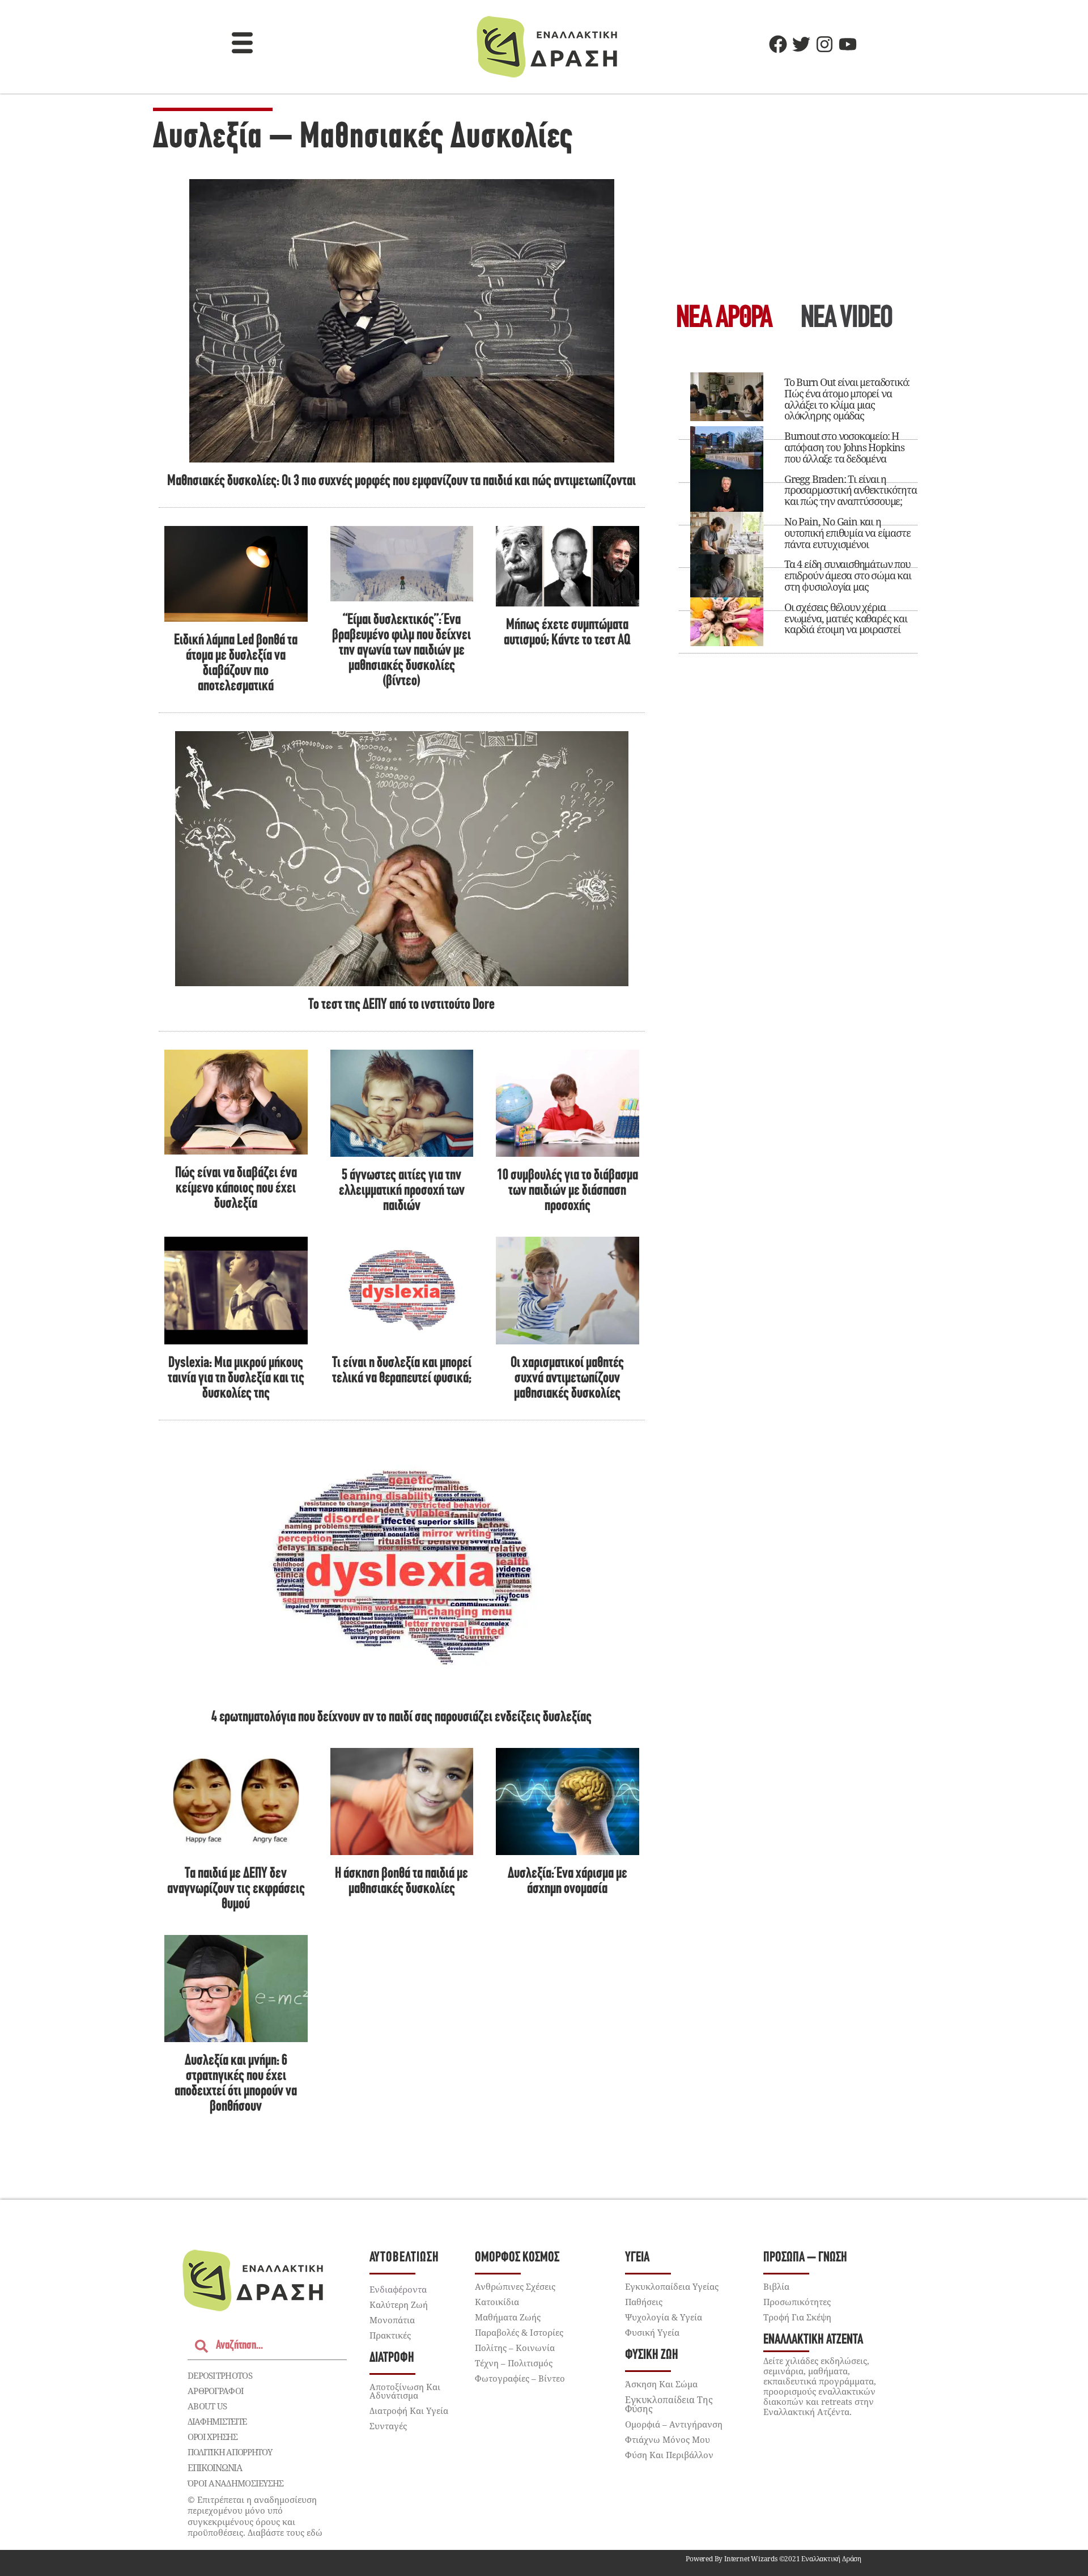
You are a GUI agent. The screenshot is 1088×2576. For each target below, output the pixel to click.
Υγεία (637, 2258)
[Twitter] (801, 44)
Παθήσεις (644, 2302)
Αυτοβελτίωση (404, 2258)
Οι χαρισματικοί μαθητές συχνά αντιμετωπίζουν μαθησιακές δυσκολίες (567, 1379)
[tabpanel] (798, 508)
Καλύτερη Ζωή (399, 2305)
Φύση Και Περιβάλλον (669, 2455)
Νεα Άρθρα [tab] (724, 319)
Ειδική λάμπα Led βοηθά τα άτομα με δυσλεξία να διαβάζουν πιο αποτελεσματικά (236, 664)
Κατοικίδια (497, 2302)
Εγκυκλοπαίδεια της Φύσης (669, 2404)
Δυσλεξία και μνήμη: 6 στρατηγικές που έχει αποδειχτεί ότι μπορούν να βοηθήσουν (236, 2084)
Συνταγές (388, 2426)
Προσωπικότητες (797, 2302)
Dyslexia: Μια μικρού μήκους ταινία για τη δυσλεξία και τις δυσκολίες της (236, 1379)
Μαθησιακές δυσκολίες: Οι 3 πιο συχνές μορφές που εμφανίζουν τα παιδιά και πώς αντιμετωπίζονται (401, 481)
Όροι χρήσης (212, 2437)
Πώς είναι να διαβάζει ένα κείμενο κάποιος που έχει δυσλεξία (236, 1189)
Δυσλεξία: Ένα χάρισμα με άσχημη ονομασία (568, 1882)
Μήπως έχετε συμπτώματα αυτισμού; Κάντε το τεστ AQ (567, 633)
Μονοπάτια (392, 2320)
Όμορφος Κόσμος (517, 2258)
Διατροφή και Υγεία (409, 2411)
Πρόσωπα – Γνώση (805, 2258)
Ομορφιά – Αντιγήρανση (674, 2424)
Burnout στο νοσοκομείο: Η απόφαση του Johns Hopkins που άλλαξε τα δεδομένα (844, 447)
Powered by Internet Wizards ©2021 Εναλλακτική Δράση (773, 2559)
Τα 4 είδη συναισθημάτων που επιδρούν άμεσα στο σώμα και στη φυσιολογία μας (848, 575)
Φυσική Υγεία (652, 2332)
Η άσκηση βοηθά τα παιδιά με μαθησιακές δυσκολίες (401, 1882)
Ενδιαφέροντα (398, 2289)
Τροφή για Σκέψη (797, 2317)
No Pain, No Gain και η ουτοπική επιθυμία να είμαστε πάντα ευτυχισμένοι (847, 533)
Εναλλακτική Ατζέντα (813, 2340)
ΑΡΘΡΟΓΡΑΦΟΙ (216, 2391)
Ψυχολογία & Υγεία (664, 2317)
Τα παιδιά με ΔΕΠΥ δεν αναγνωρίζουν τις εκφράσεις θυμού (236, 1889)
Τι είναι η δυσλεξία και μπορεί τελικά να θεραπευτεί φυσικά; (402, 1371)
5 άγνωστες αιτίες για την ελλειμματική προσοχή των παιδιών (402, 1191)
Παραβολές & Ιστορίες (519, 2332)
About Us (207, 2406)
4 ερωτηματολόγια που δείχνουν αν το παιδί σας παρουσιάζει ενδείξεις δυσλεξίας (401, 1718)
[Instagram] (824, 44)
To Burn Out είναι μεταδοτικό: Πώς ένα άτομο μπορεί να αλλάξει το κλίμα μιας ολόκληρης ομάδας (847, 399)
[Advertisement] (798, 202)
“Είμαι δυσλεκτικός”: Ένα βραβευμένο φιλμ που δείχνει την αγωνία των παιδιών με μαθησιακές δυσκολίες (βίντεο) (401, 651)
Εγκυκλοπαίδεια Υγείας (672, 2286)
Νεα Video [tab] (847, 319)
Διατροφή (392, 2358)
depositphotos (220, 2375)
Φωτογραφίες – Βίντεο (520, 2378)
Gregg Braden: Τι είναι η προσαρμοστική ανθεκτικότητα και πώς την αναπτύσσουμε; (851, 490)
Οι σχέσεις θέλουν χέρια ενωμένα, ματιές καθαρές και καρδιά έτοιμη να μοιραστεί (846, 618)
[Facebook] (778, 44)
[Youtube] (848, 44)
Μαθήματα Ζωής (508, 2317)
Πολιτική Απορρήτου (230, 2452)
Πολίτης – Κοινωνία (515, 2348)
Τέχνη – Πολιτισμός (514, 2363)
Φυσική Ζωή (652, 2355)
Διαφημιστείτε (217, 2421)
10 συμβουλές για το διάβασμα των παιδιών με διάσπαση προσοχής (568, 1191)
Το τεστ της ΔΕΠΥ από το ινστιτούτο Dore (401, 1005)
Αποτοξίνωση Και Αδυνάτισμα (405, 2391)
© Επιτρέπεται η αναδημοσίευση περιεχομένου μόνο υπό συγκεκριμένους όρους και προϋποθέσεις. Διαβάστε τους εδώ (255, 2516)
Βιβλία (776, 2286)
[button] (243, 44)
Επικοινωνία (215, 2468)
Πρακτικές (390, 2335)
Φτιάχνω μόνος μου (668, 2439)
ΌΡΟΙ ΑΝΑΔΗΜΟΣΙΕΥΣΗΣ (236, 2483)
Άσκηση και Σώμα (661, 2384)
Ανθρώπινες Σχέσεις (515, 2286)
